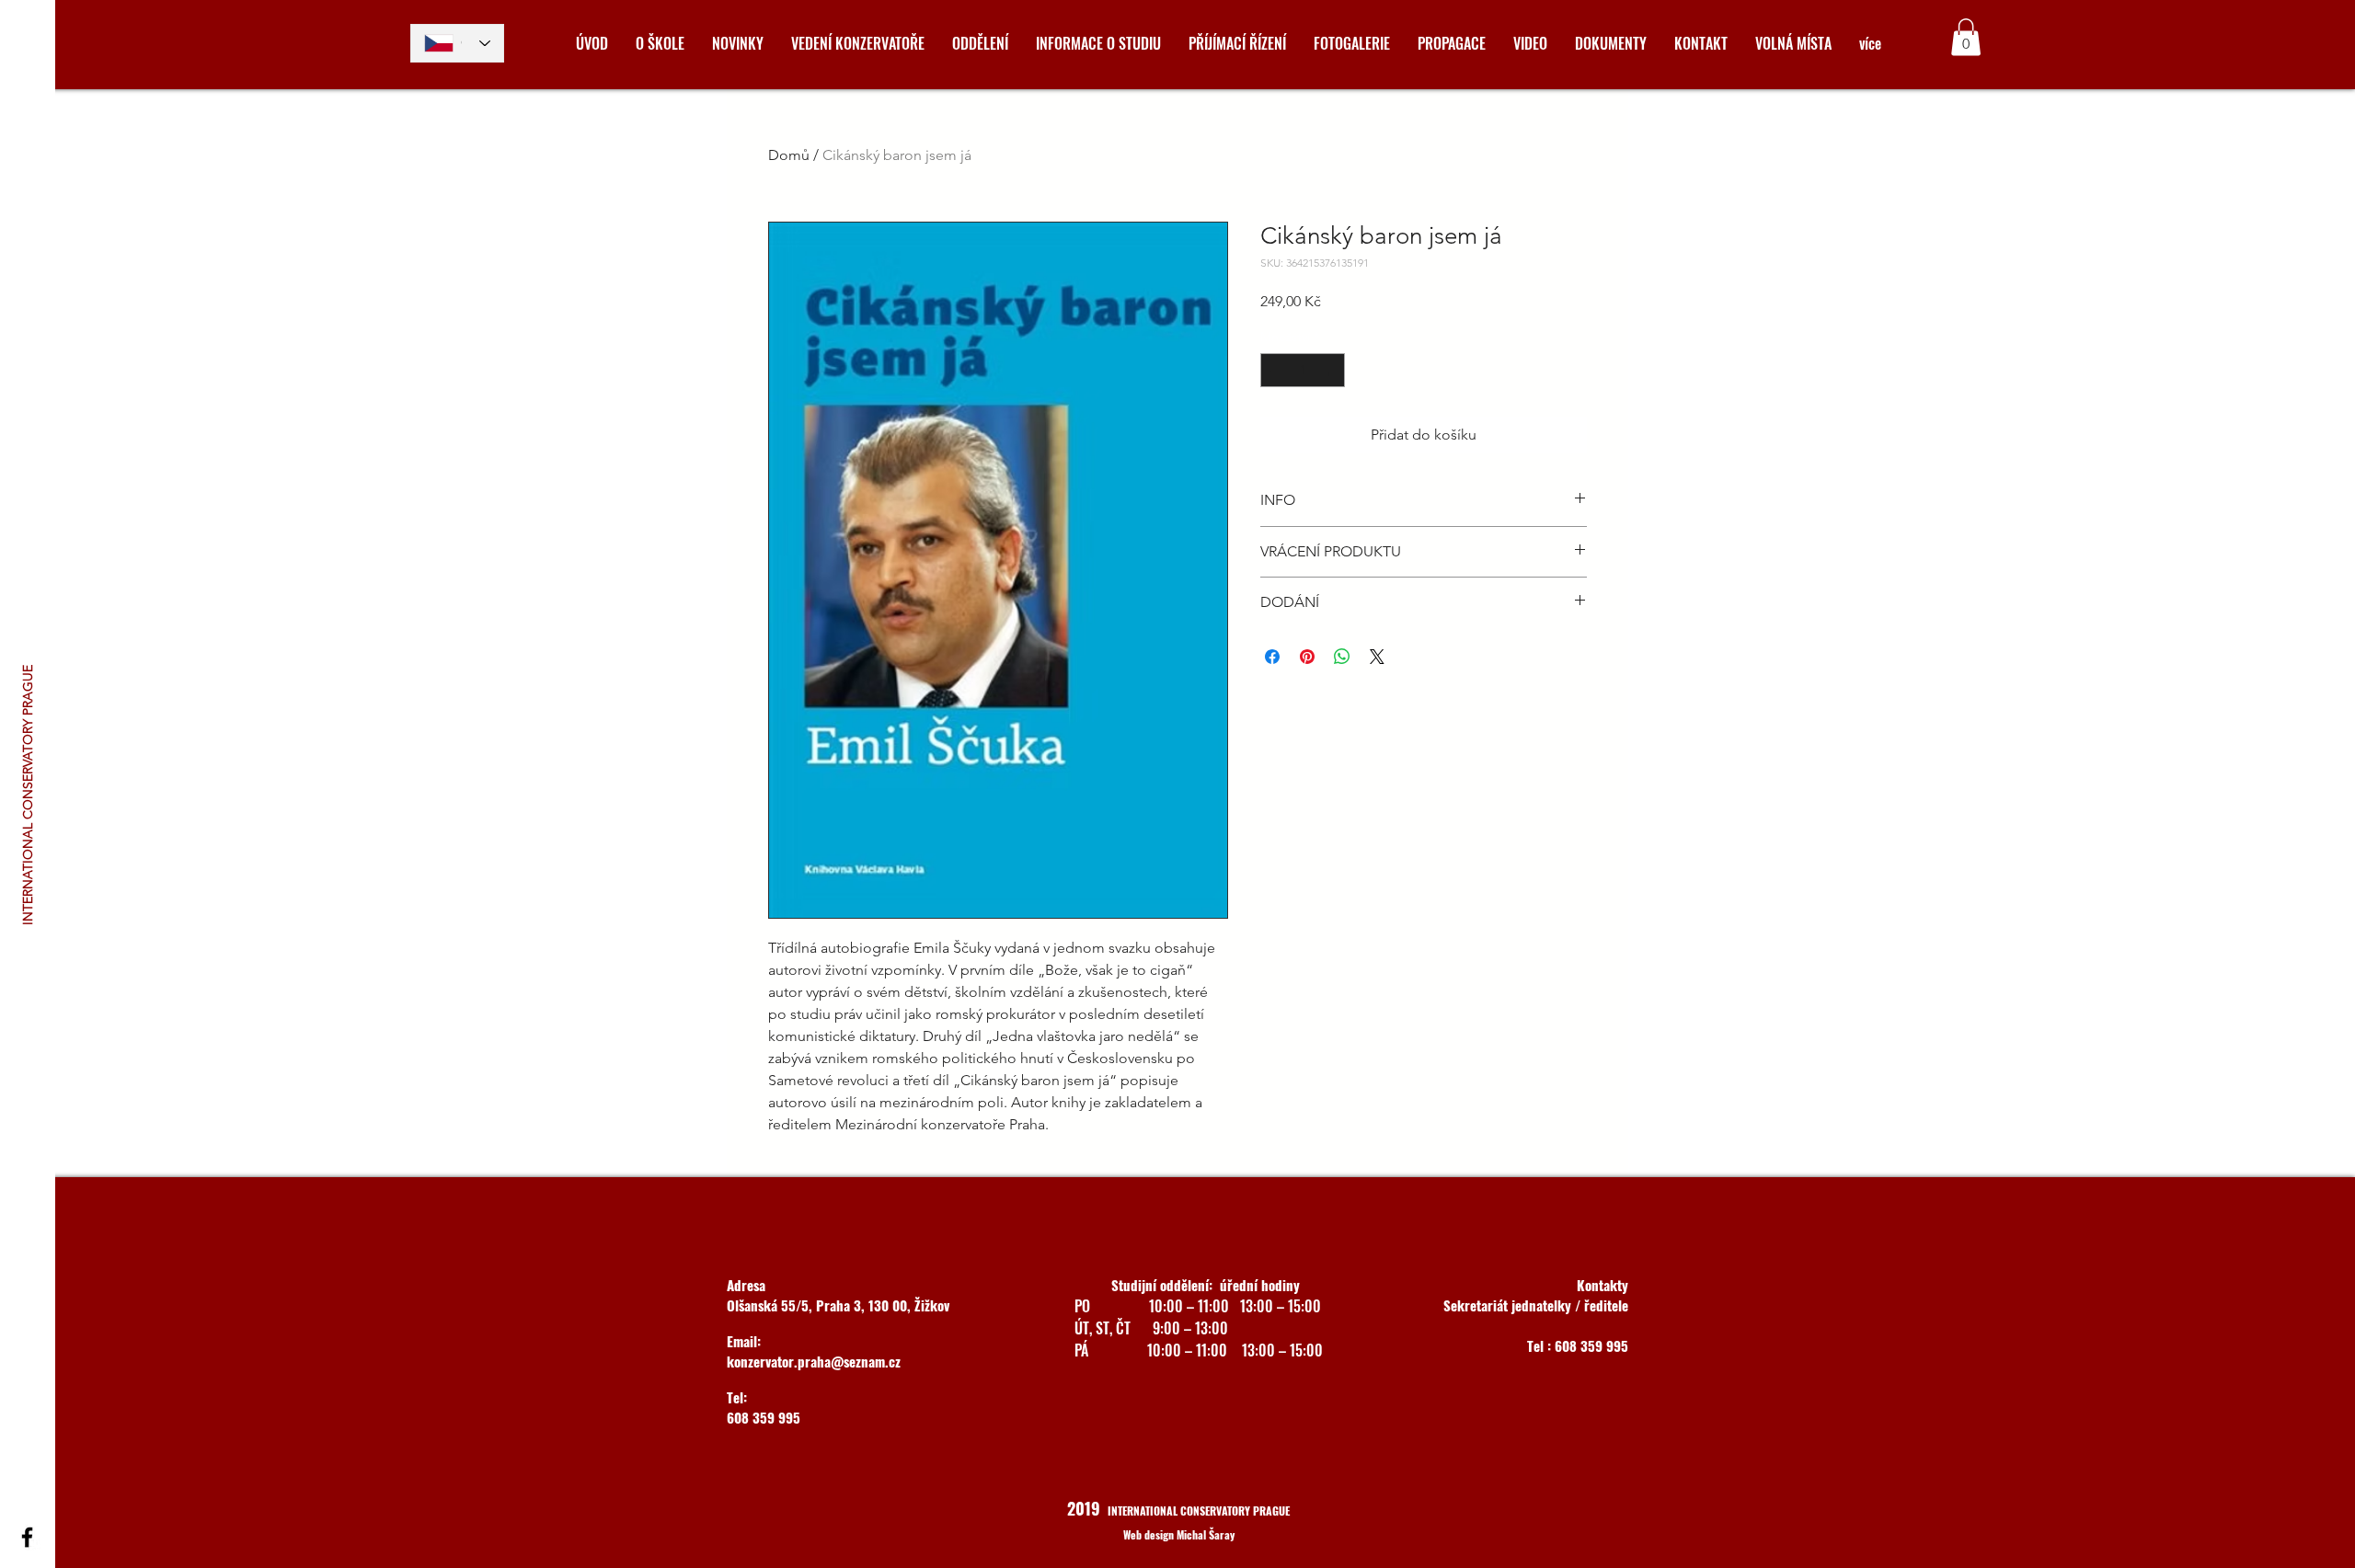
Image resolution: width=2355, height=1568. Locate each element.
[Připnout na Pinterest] (1307, 657)
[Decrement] (1275, 370)
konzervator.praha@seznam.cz (814, 1361)
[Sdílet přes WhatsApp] (1342, 657)
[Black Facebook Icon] (27, 1537)
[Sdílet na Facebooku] (1272, 657)
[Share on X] (1377, 657)
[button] (1966, 37)
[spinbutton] (1303, 370)
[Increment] (1331, 370)
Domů (789, 155)
